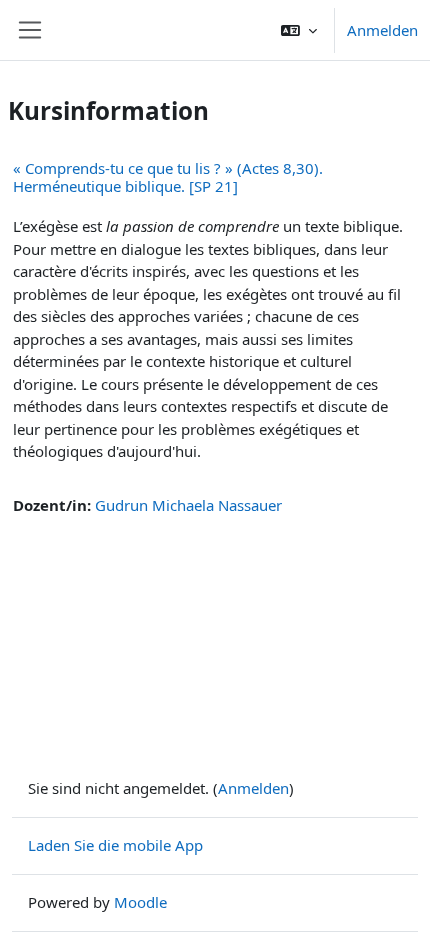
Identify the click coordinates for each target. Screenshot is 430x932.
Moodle (140, 902)
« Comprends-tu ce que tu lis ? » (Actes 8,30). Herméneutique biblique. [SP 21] (168, 177)
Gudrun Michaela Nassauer (188, 505)
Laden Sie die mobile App (115, 845)
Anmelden (382, 30)
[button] (299, 30)
